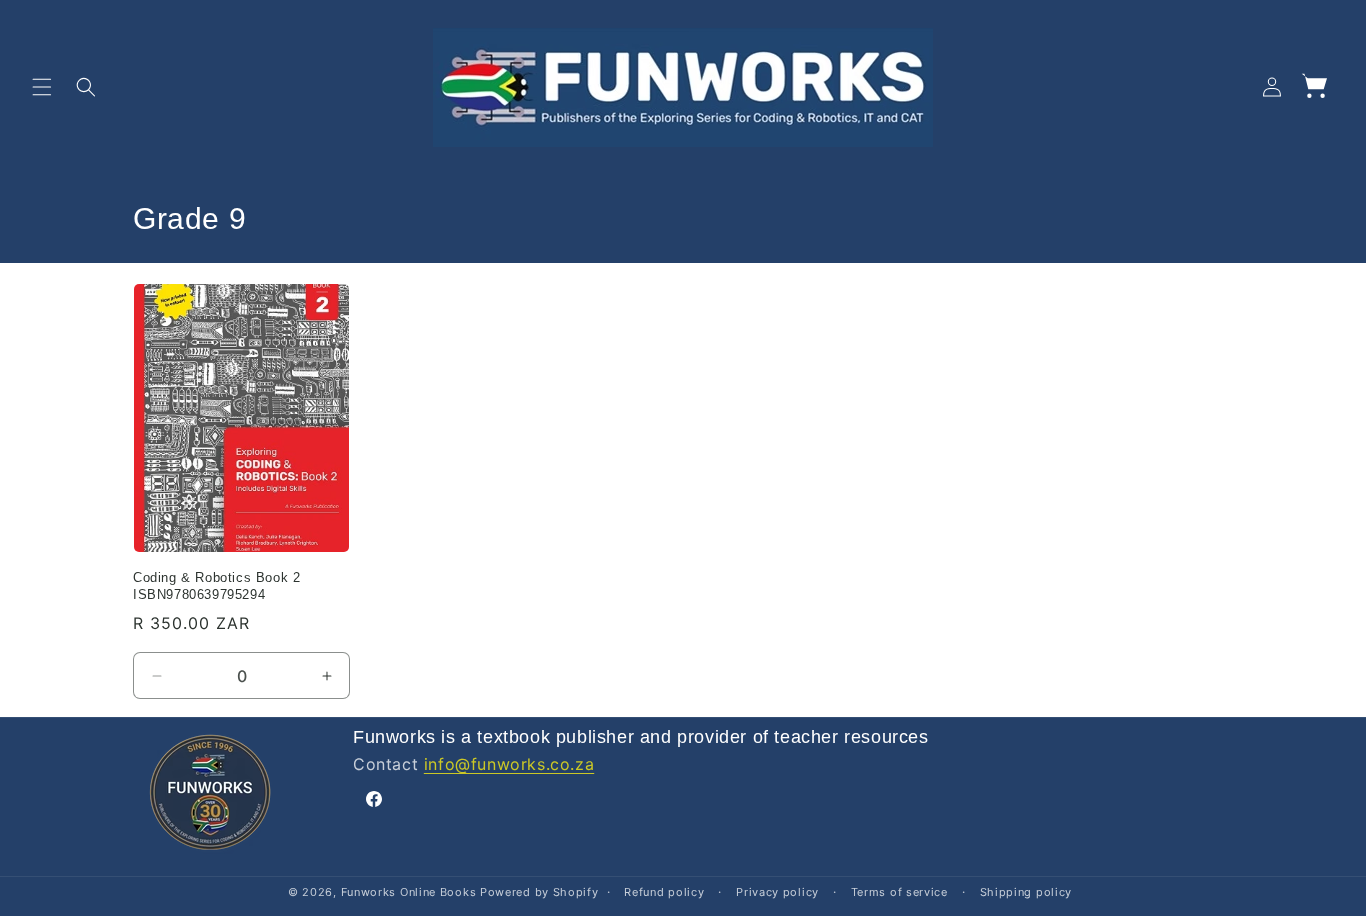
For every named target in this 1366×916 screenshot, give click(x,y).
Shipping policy (1026, 892)
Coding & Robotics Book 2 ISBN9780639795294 (216, 586)
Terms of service (899, 892)
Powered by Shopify (539, 892)
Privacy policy (777, 892)
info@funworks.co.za (509, 764)
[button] (42, 87)
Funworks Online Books (409, 892)
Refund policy (664, 892)
